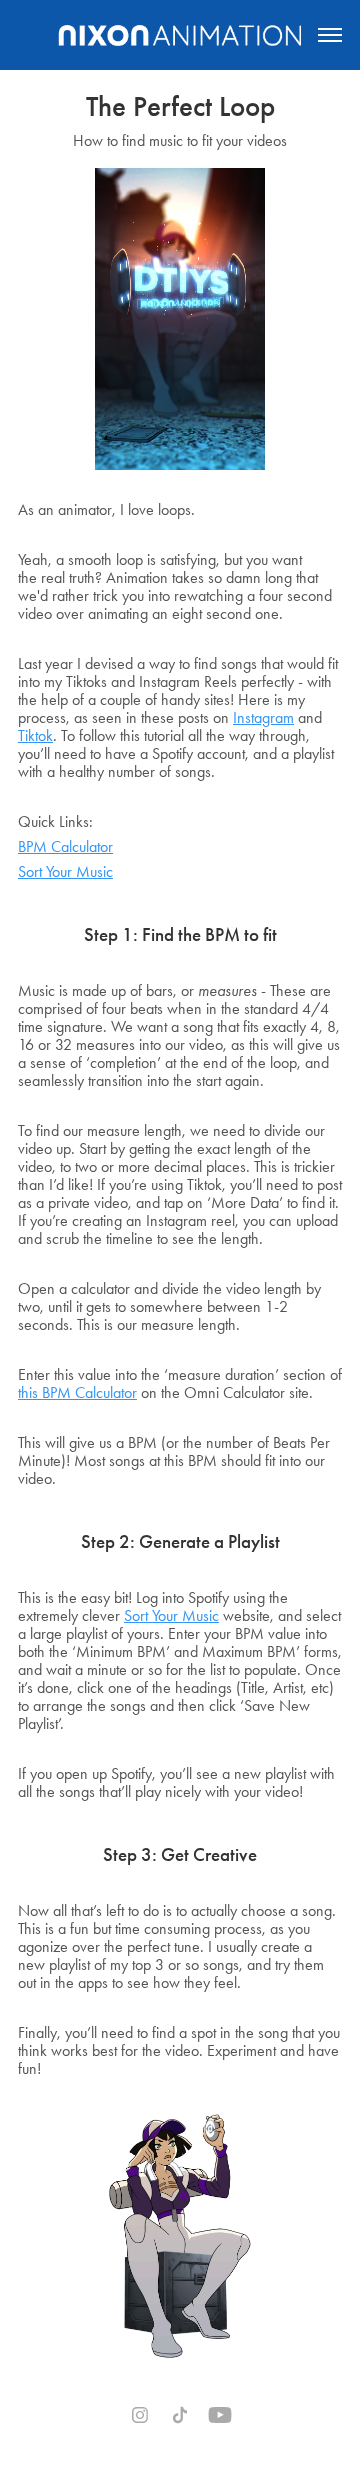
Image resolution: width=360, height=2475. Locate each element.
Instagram (263, 717)
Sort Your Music (65, 871)
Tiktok (35, 735)
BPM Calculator (65, 846)
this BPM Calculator (77, 1392)
